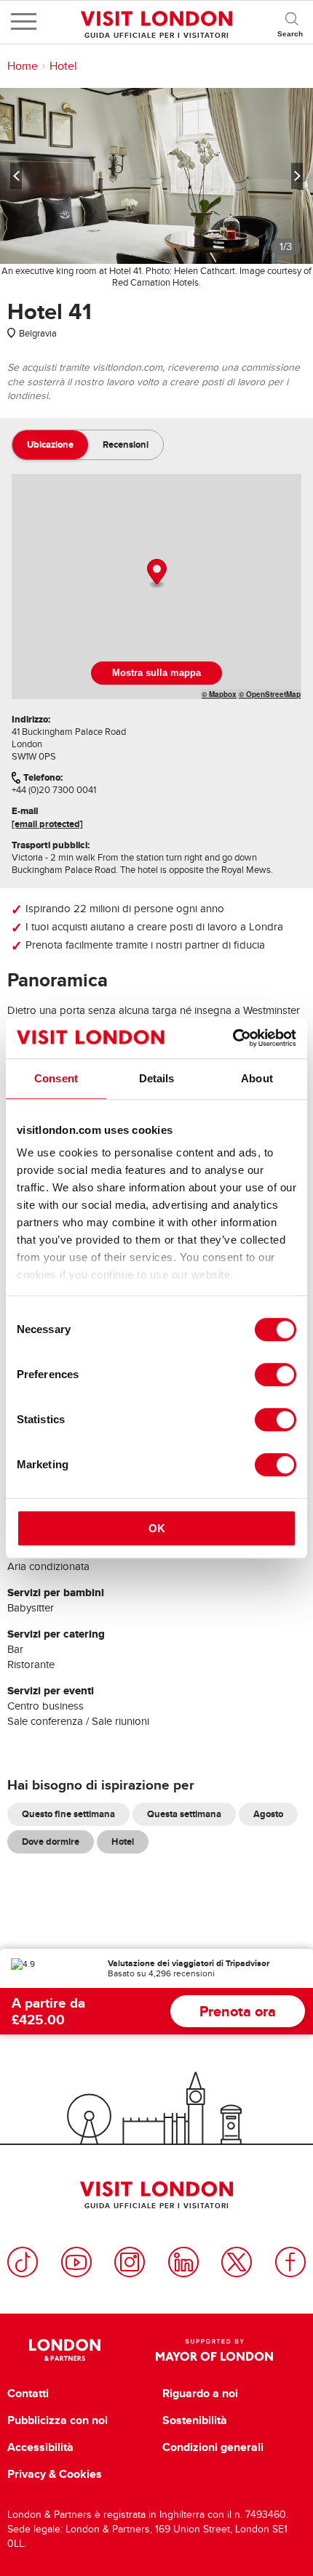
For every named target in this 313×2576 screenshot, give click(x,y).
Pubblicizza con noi (58, 2420)
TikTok (23, 2262)
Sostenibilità (195, 2420)
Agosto (268, 1814)
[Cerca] (291, 22)
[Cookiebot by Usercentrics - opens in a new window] (233, 1038)
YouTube (76, 2262)
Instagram (130, 2262)
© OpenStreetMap (270, 694)
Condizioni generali (213, 2447)
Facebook (290, 2262)
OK (157, 1528)
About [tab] (257, 1078)
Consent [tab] (56, 1078)
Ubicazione (50, 444)
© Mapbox (219, 694)
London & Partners (65, 2350)
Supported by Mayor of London (214, 2350)
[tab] (50, 445)
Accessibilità (40, 2447)
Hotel (63, 66)
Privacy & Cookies (55, 2474)
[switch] (276, 1374)
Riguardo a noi (200, 2394)
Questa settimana (184, 1814)
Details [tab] (157, 1078)
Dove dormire (51, 1842)
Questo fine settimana (68, 1814)
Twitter (237, 2262)
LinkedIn (183, 2262)
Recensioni (126, 444)
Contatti (28, 2394)
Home (23, 66)
